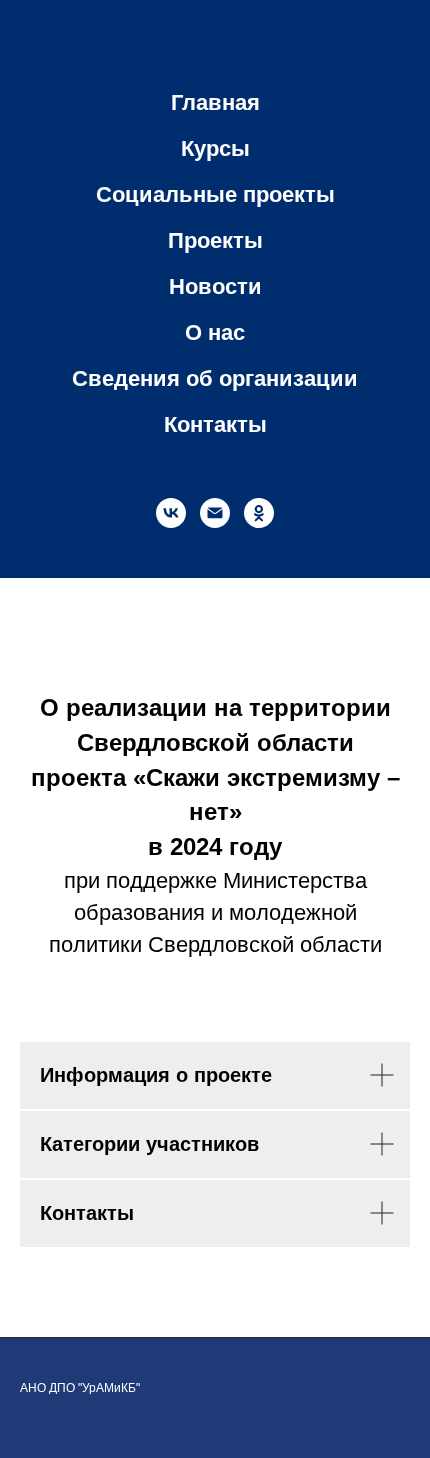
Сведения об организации (215, 378)
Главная (215, 102)
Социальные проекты (215, 194)
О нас (215, 332)
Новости (215, 286)
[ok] (259, 513)
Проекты (215, 240)
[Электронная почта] (215, 513)
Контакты (215, 424)
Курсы (215, 148)
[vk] (171, 513)
